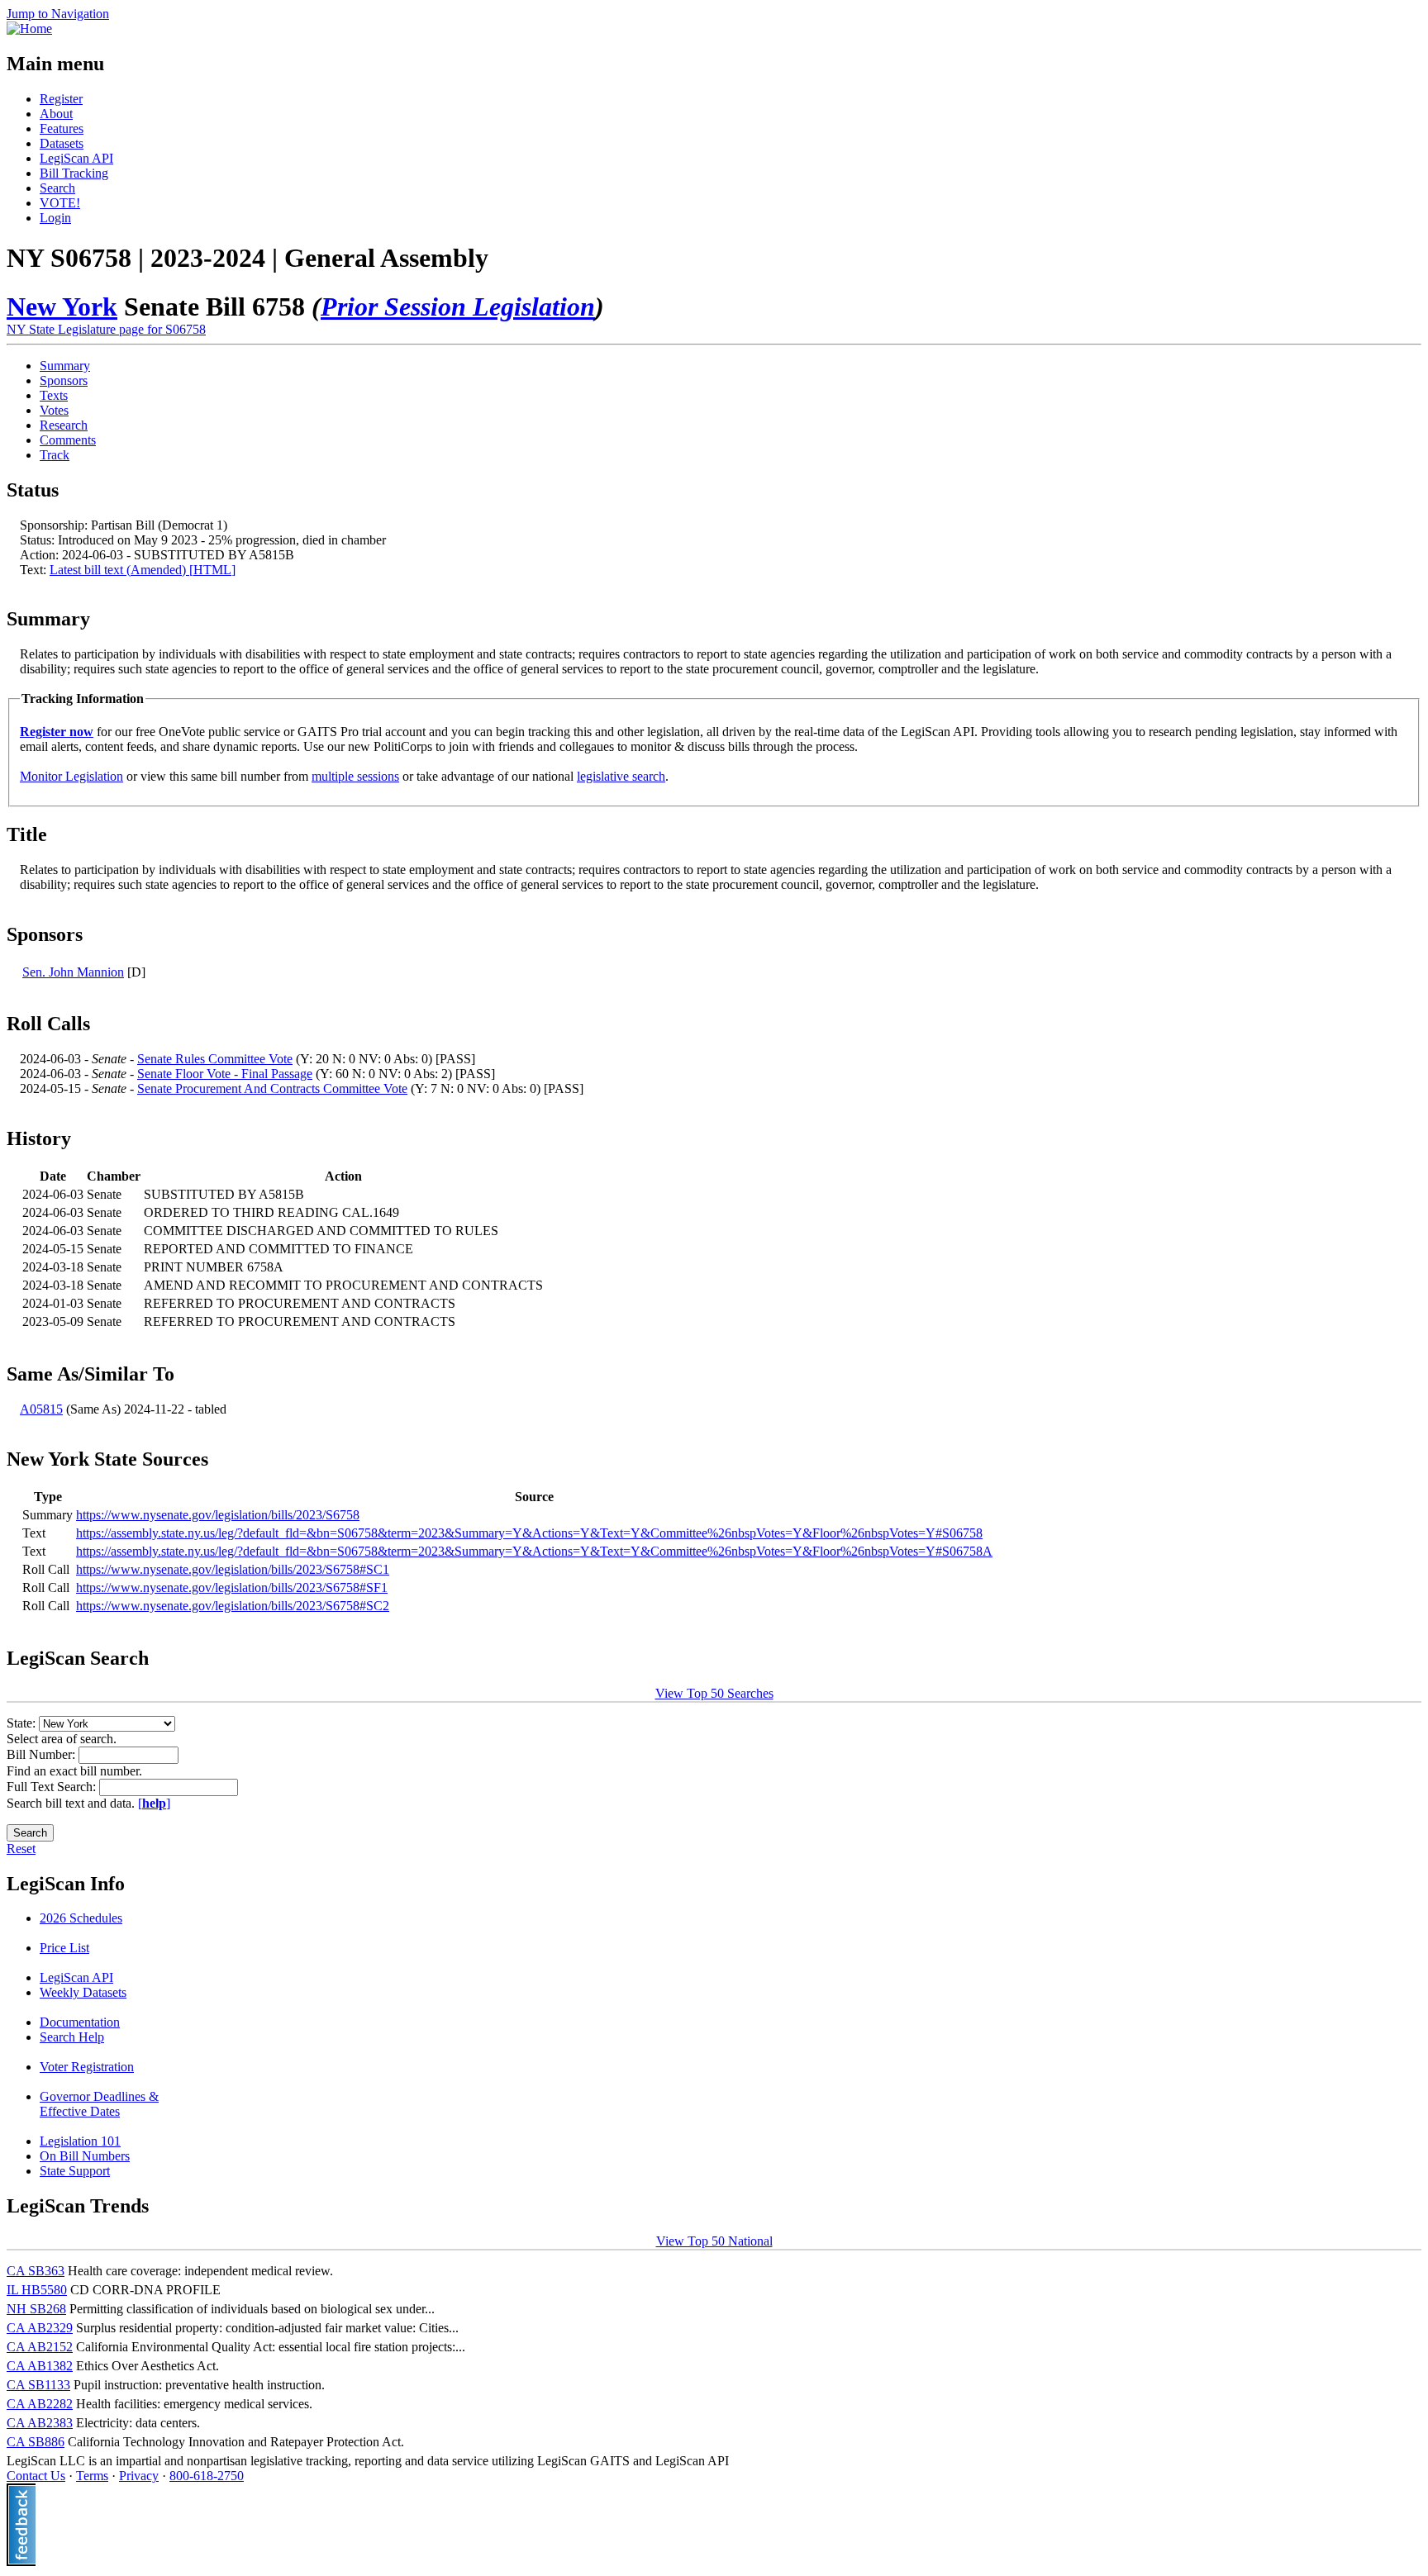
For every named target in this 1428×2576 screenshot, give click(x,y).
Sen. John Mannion (73, 972)
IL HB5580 (37, 2290)
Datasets (62, 143)
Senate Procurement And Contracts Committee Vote (272, 1088)
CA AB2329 (40, 2328)
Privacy (139, 2476)
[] (154, 1803)
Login (55, 218)
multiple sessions (355, 776)
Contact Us (36, 2476)
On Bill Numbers (85, 2156)
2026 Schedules (81, 1918)
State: (23, 1723)
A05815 (41, 1409)
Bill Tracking (74, 173)
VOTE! (60, 203)
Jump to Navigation (58, 14)
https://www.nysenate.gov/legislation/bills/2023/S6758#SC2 (233, 1606)
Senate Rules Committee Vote (215, 1059)
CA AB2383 (40, 2423)
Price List (64, 1948)
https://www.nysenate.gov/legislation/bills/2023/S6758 (218, 1515)
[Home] (29, 29)
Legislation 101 (80, 2141)
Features (62, 128)
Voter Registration (87, 2067)
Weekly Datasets (83, 1992)
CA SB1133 (38, 2385)
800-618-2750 (207, 2476)
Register (61, 99)
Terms (92, 2476)
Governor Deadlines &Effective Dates (99, 2104)
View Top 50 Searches (714, 1693)
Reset (21, 1849)
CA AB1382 (40, 2366)
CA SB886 (36, 2442)
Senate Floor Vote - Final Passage (225, 1074)
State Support (75, 2171)
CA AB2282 (40, 2404)
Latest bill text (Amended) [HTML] (143, 570)
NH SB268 (36, 2309)
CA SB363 (36, 2271)
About (56, 114)
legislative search (621, 776)
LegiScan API (76, 158)
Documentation (80, 2022)
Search (57, 188)
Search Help (72, 2037)
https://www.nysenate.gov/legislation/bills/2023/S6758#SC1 (233, 1569)
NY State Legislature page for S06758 (106, 329)
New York (62, 307)
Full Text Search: (53, 1787)
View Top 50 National (714, 2241)
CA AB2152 (40, 2347)
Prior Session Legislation (458, 307)
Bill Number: (43, 1754)
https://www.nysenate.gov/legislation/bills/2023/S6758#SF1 (232, 1587)
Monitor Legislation (71, 776)
